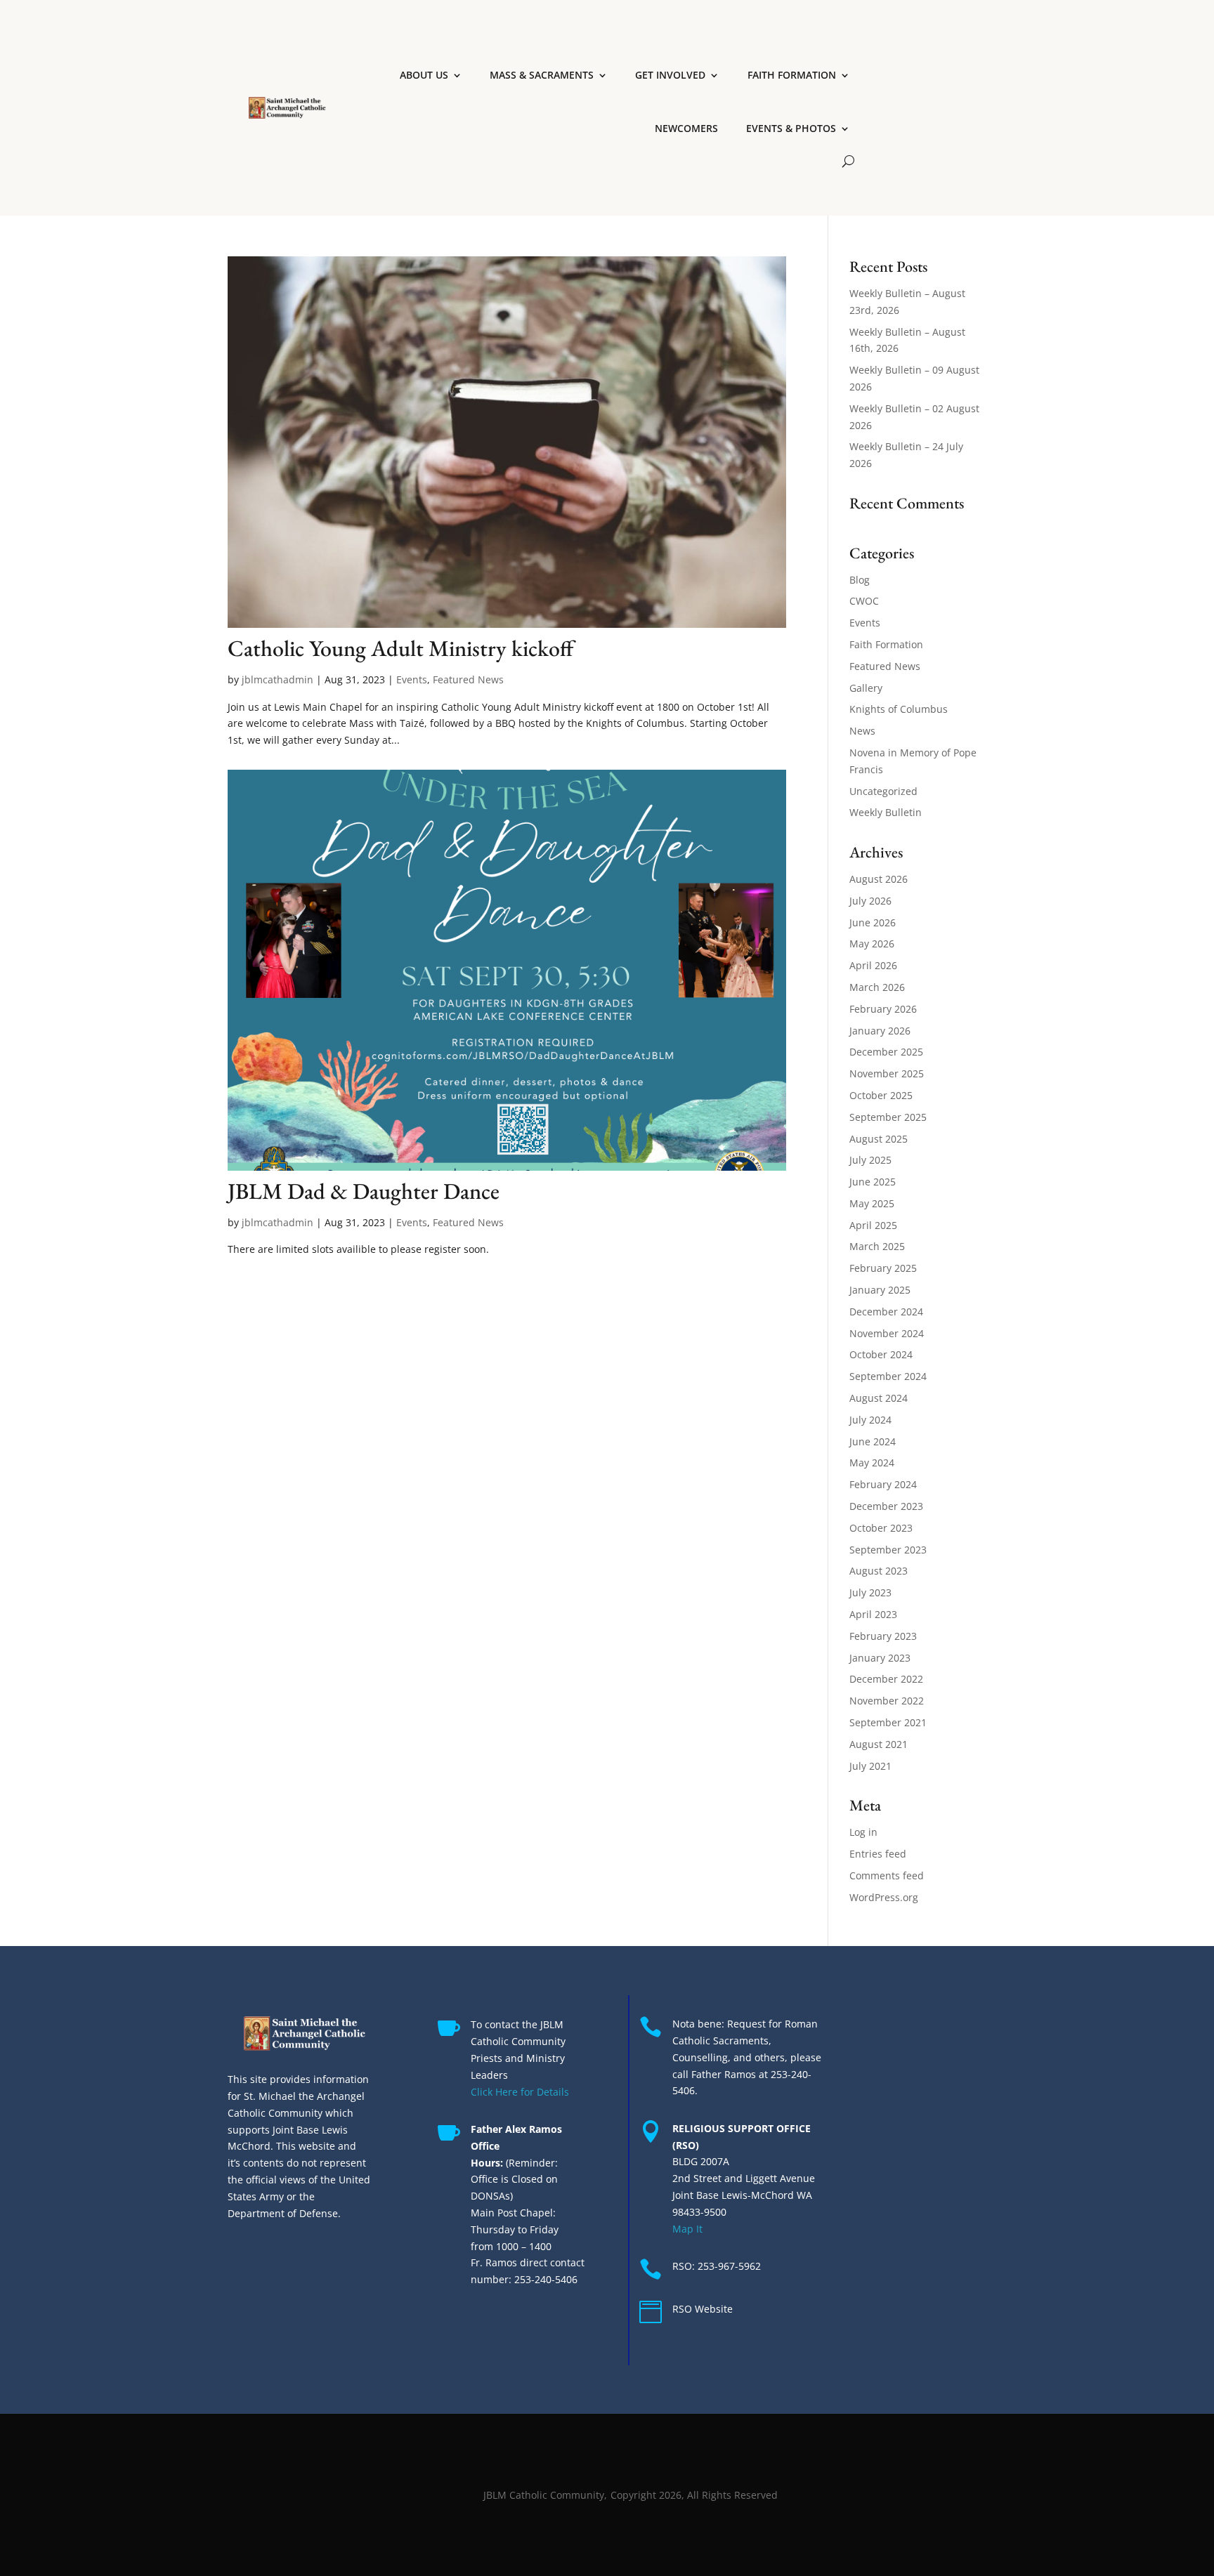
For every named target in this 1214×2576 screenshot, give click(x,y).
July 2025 (870, 1160)
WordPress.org (884, 1897)
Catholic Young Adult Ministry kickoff (400, 648)
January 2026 (880, 1031)
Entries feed (878, 1854)
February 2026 (883, 1009)
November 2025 (887, 1073)
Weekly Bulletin (886, 812)
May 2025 (872, 1203)
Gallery (866, 688)
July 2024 (870, 1420)
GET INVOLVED (670, 75)
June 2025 (873, 1182)
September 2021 (888, 1722)
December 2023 (886, 1506)
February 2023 (883, 1636)
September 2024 (888, 1376)
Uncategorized (883, 791)
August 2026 (879, 879)
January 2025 (880, 1290)
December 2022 (886, 1679)
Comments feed (887, 1875)
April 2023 (873, 1614)
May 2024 (872, 1463)
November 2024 (887, 1333)
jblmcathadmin (278, 679)
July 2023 (870, 1592)
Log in (863, 1832)
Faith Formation (886, 644)
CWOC (864, 601)
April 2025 (873, 1225)
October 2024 (881, 1354)
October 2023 (881, 1528)
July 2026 (870, 901)
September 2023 (888, 1550)
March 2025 (877, 1246)
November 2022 (887, 1701)
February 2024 (883, 1484)
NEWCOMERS (686, 128)
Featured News (468, 679)
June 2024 (873, 1441)
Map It (687, 2229)
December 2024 (886, 1312)
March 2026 (877, 987)
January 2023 (880, 1658)
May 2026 (872, 944)
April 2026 (873, 965)
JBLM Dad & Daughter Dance (364, 1191)
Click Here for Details (520, 2092)
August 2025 (879, 1139)
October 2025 (881, 1095)
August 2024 (879, 1398)
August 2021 (879, 1744)
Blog (860, 580)
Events (412, 679)
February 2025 (883, 1268)
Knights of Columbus (899, 709)
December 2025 (886, 1052)
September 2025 (888, 1117)
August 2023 (879, 1571)
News (862, 731)
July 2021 (870, 1766)
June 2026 (873, 922)
